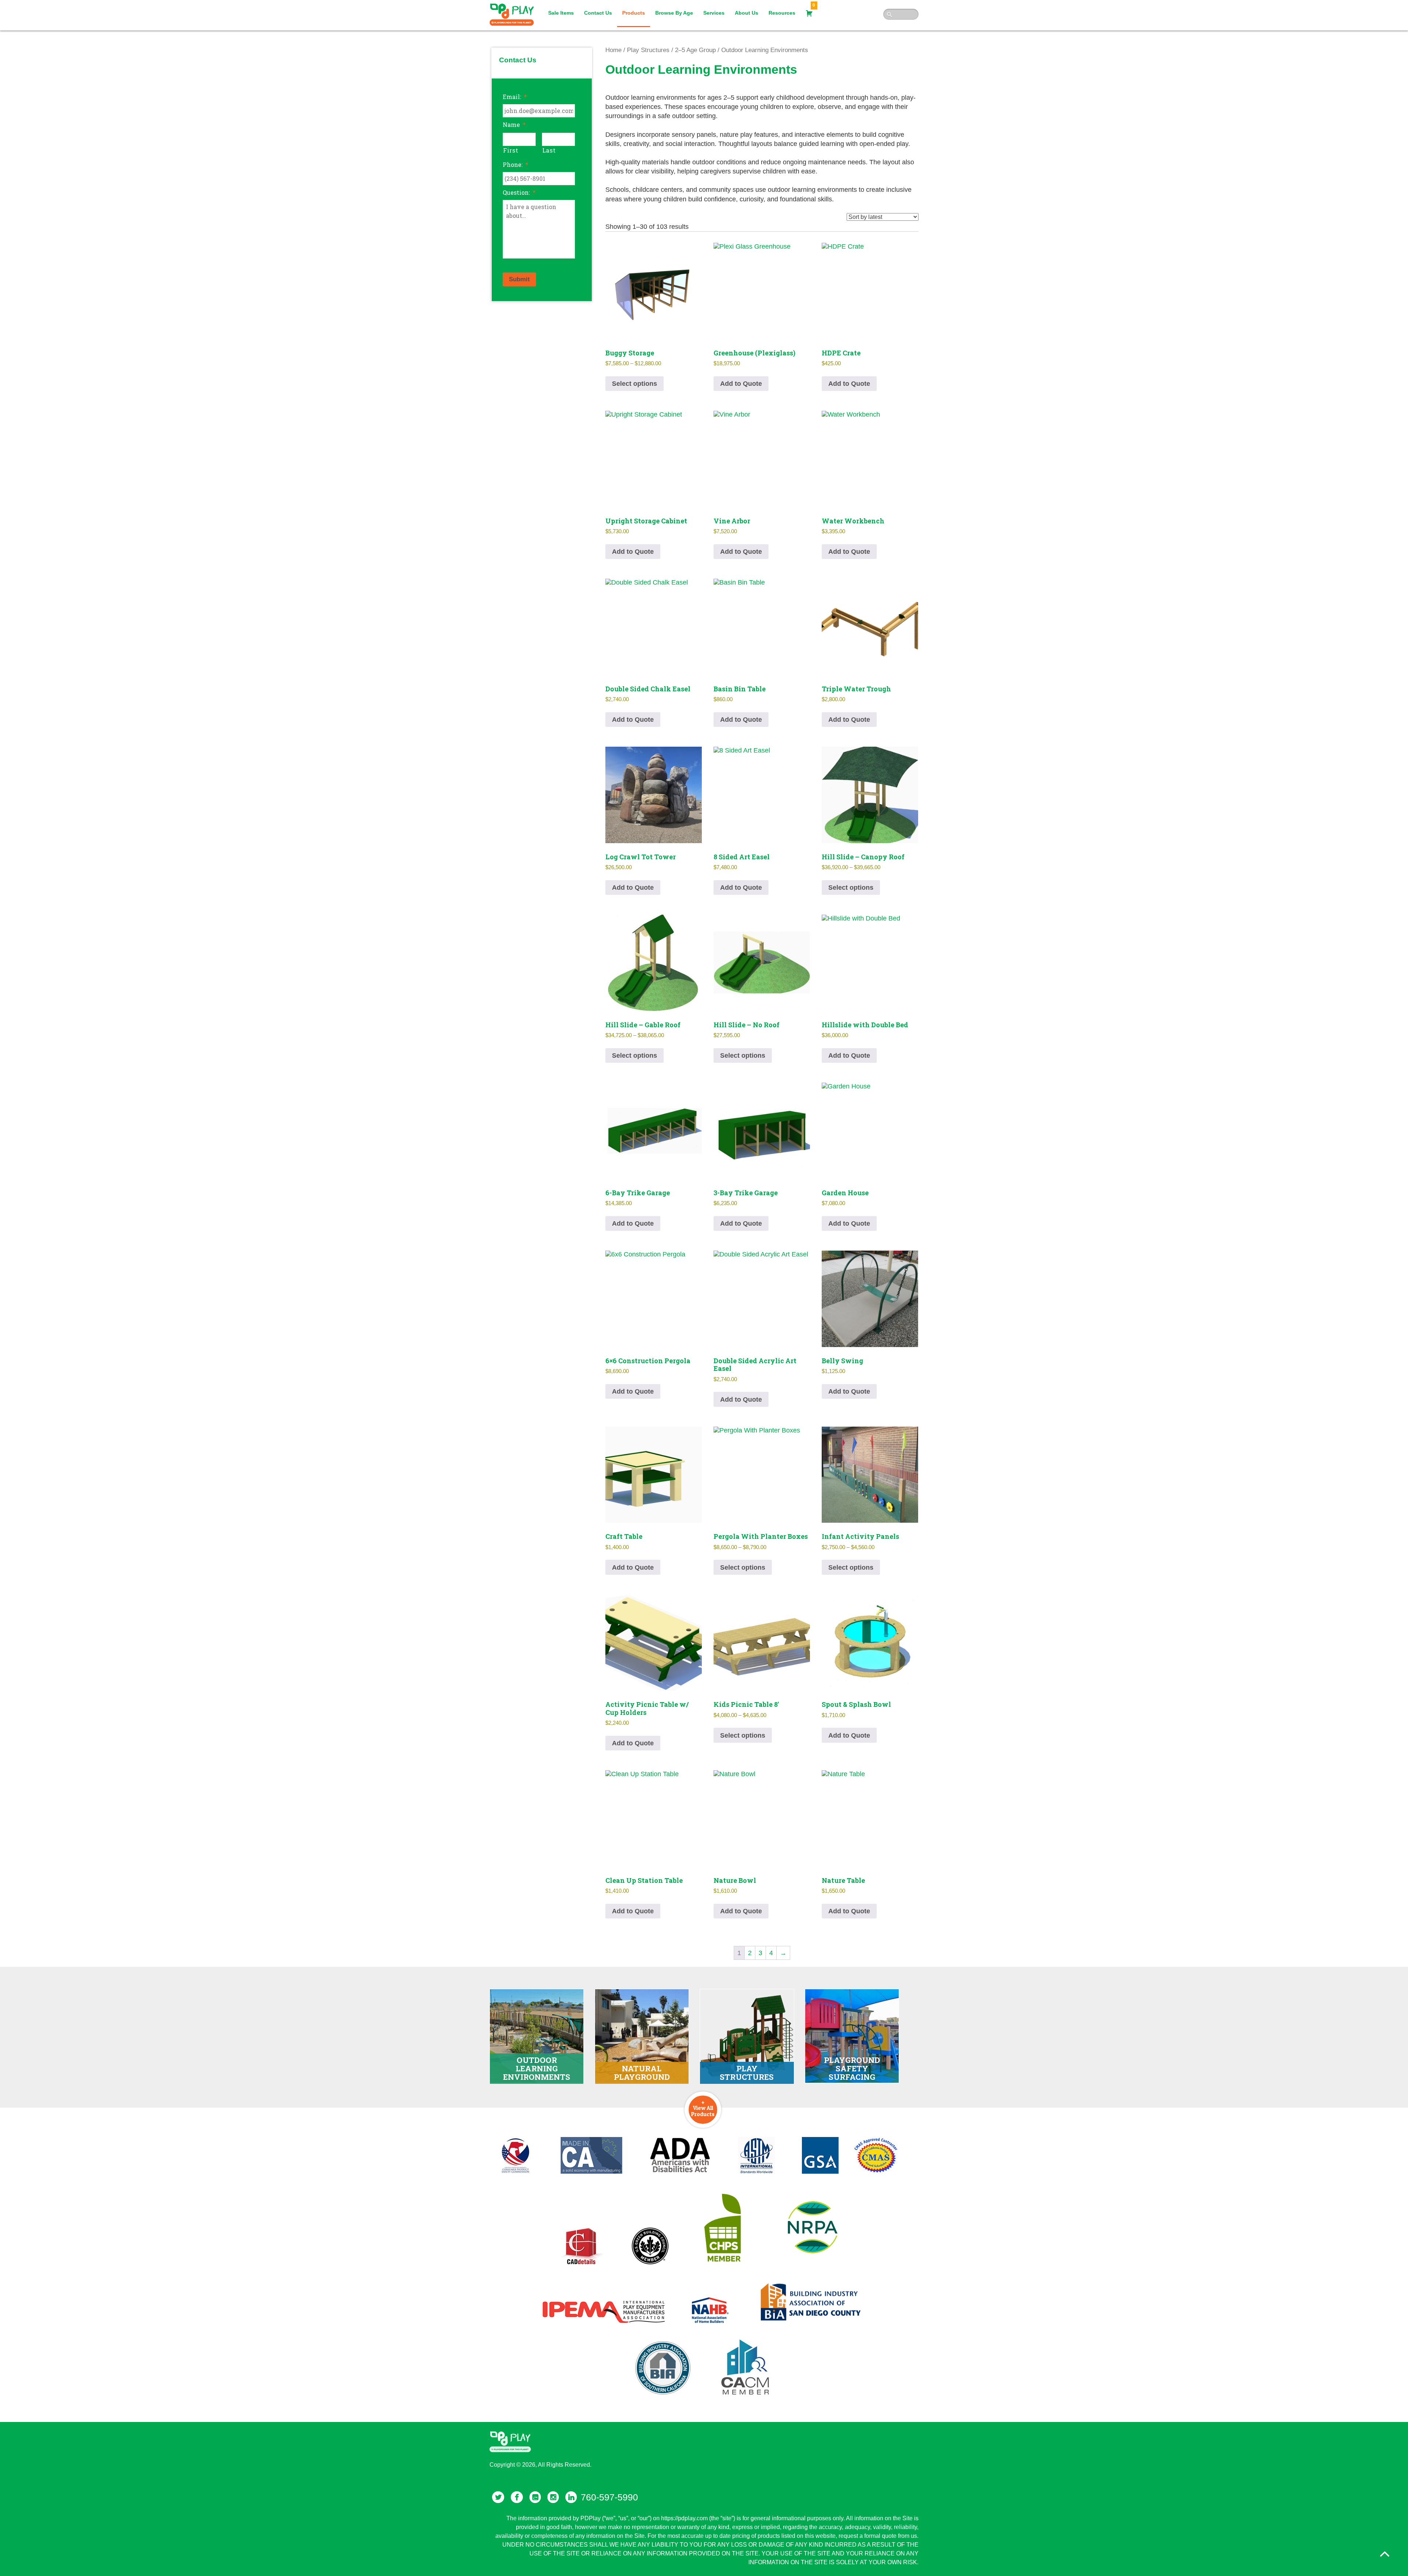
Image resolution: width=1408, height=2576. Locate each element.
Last (549, 150)
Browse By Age (674, 13)
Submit (519, 279)
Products (634, 13)
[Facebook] (517, 2497)
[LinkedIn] (571, 2497)
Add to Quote (741, 384)
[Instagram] (553, 2497)
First (511, 150)
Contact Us (598, 13)
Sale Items (561, 13)
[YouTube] (535, 2497)
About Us (747, 13)
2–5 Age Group (695, 50)
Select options (635, 384)
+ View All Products (703, 2108)
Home (613, 50)
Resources (782, 13)
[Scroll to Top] (1385, 2554)
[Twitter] (498, 2497)
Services (714, 13)
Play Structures (648, 50)
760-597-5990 (609, 2497)
